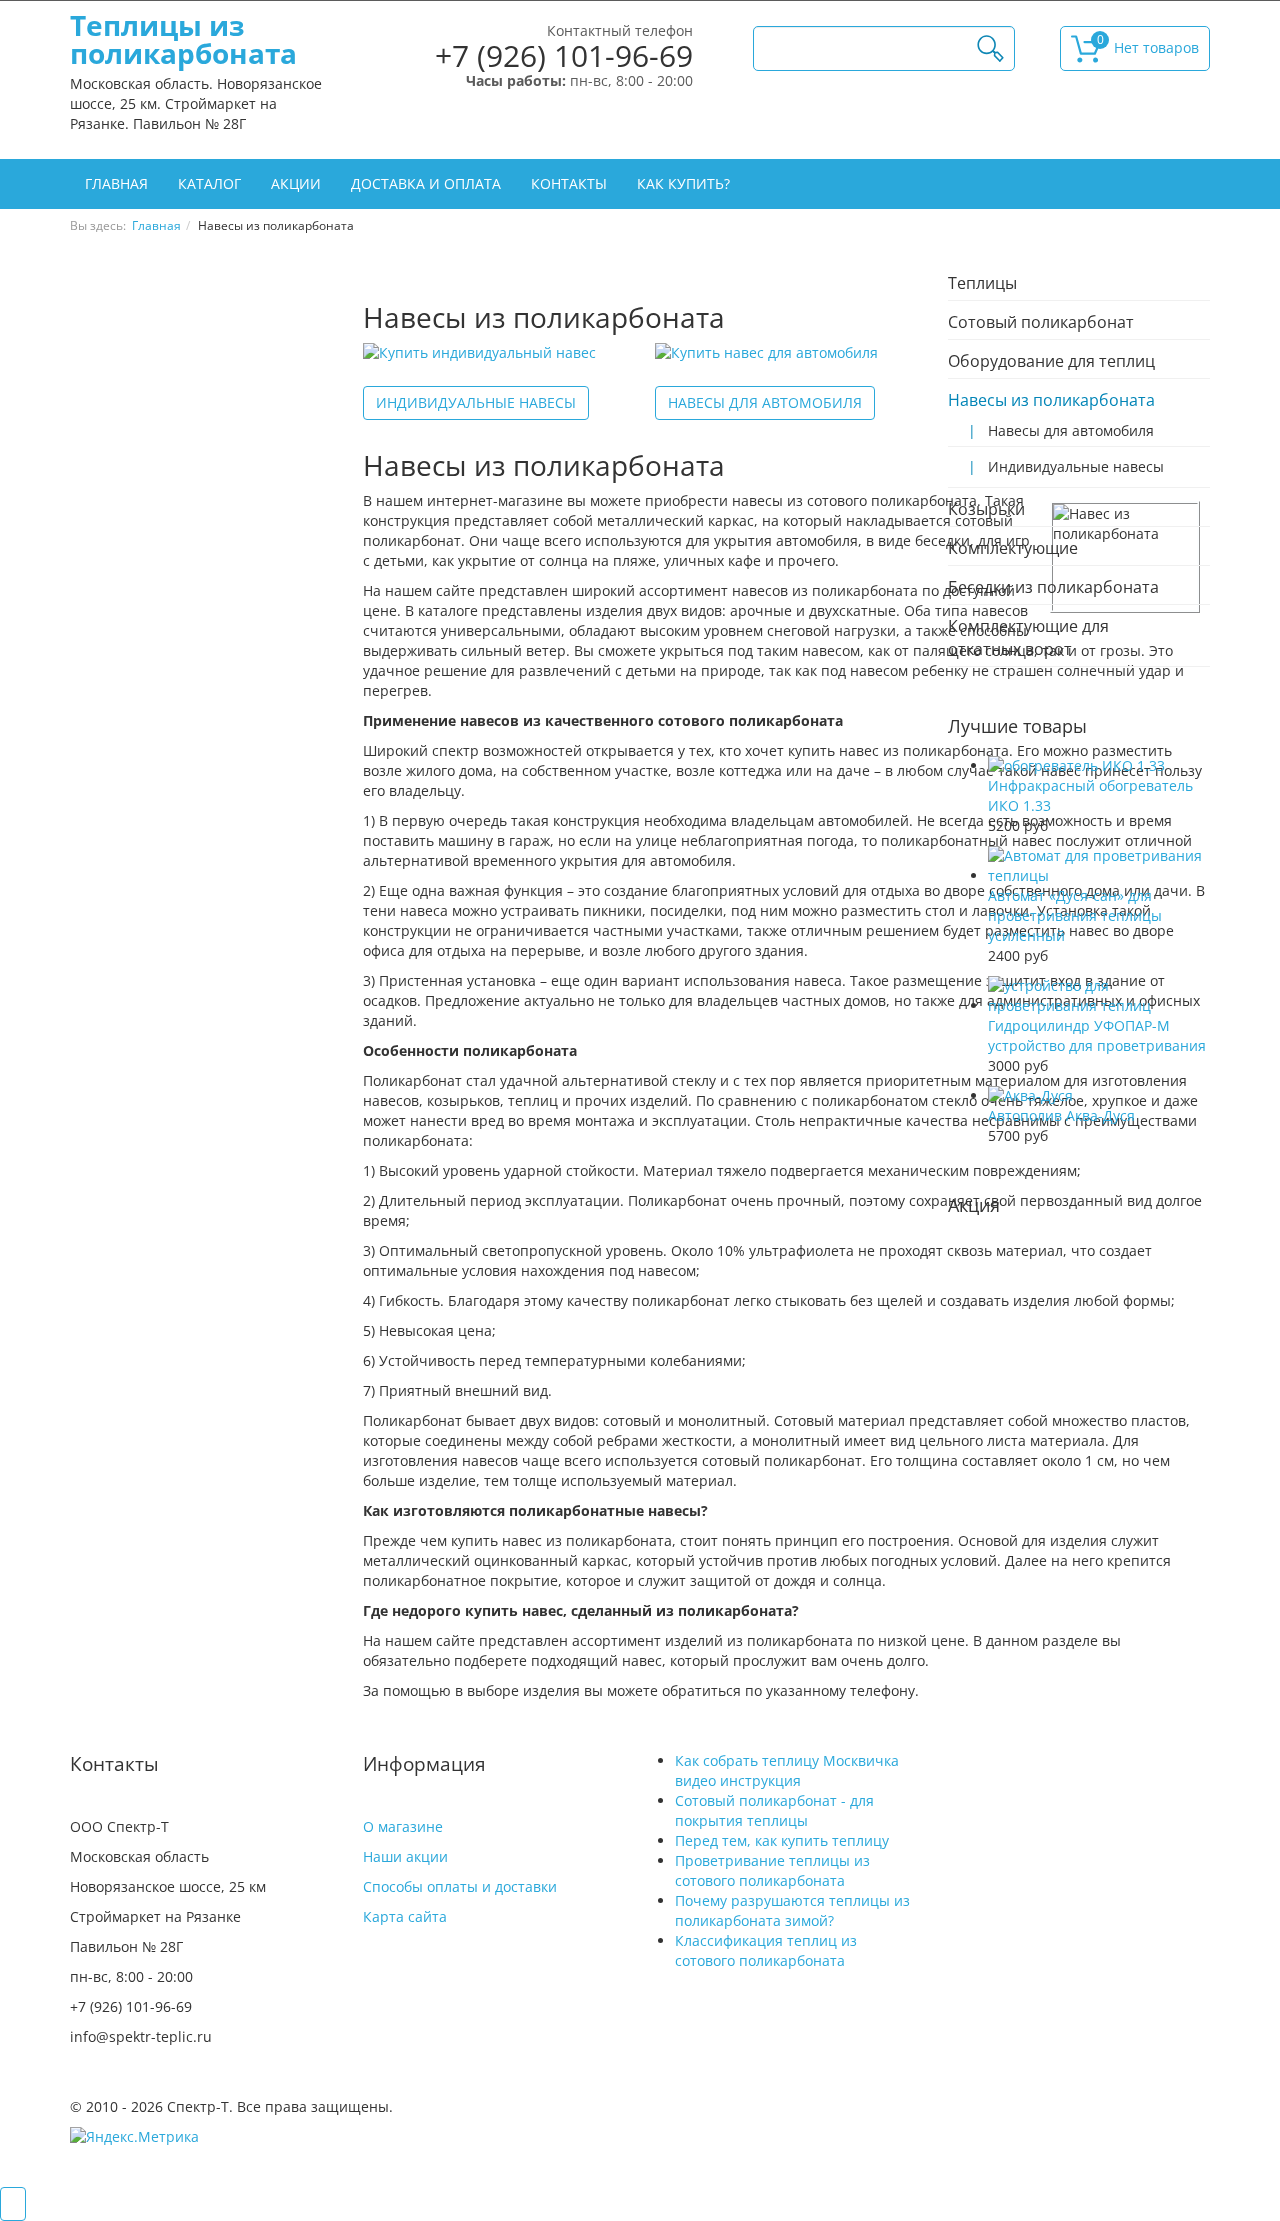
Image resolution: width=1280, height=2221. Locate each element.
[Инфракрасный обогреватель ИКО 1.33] (1076, 765)
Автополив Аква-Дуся (1061, 1115)
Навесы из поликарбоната (1051, 400)
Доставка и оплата (426, 183)
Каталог (209, 183)
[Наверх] (13, 2204)
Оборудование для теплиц (1051, 361)
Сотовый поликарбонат (1041, 322)
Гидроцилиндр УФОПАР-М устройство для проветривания (1097, 1035)
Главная (116, 183)
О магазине (403, 1826)
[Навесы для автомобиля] (766, 352)
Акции (296, 183)
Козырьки (986, 509)
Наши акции (405, 1856)
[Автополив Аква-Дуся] (1030, 1095)
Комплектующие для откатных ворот (1028, 637)
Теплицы (982, 283)
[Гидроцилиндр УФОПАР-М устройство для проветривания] (1099, 1005)
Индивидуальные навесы (476, 402)
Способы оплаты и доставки (460, 1886)
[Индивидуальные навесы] (479, 352)
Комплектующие (1013, 548)
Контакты (569, 183)
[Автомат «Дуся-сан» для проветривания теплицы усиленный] (1099, 875)
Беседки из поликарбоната (1053, 587)
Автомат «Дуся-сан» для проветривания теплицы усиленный (1075, 915)
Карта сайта (405, 1916)
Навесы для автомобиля (765, 402)
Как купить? (683, 183)
